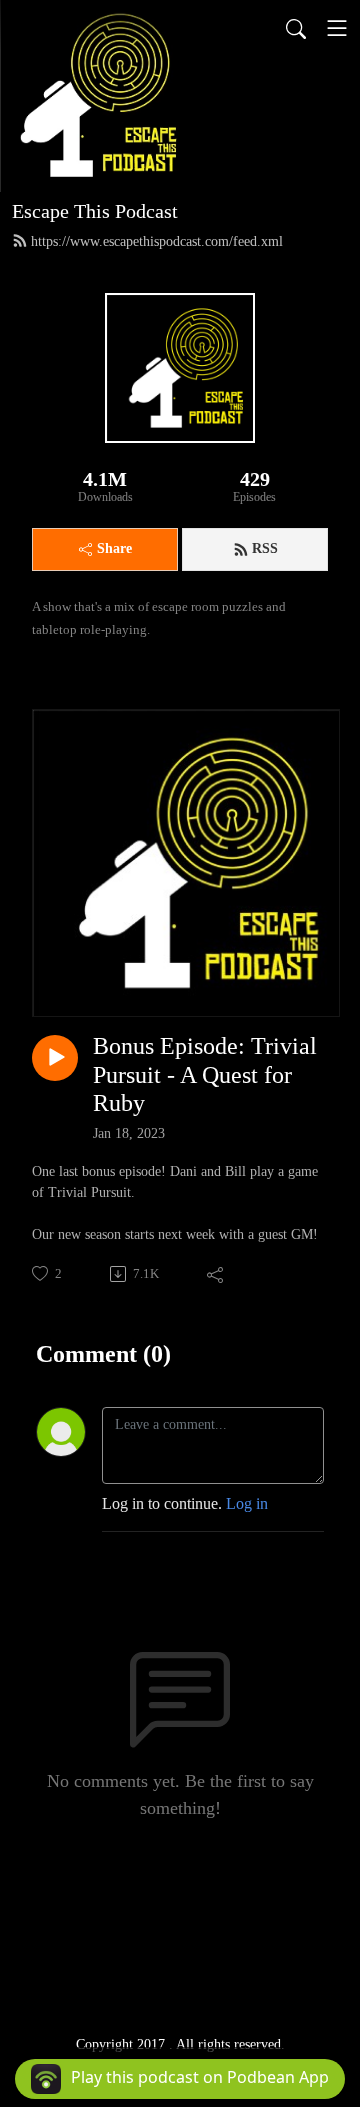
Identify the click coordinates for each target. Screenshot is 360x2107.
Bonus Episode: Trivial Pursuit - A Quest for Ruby (205, 1075)
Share (114, 548)
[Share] (216, 1274)
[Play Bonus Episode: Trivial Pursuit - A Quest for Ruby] (55, 1058)
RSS (265, 548)
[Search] (296, 28)
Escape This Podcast (95, 211)
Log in (247, 1503)
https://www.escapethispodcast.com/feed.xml (157, 241)
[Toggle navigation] (337, 28)
